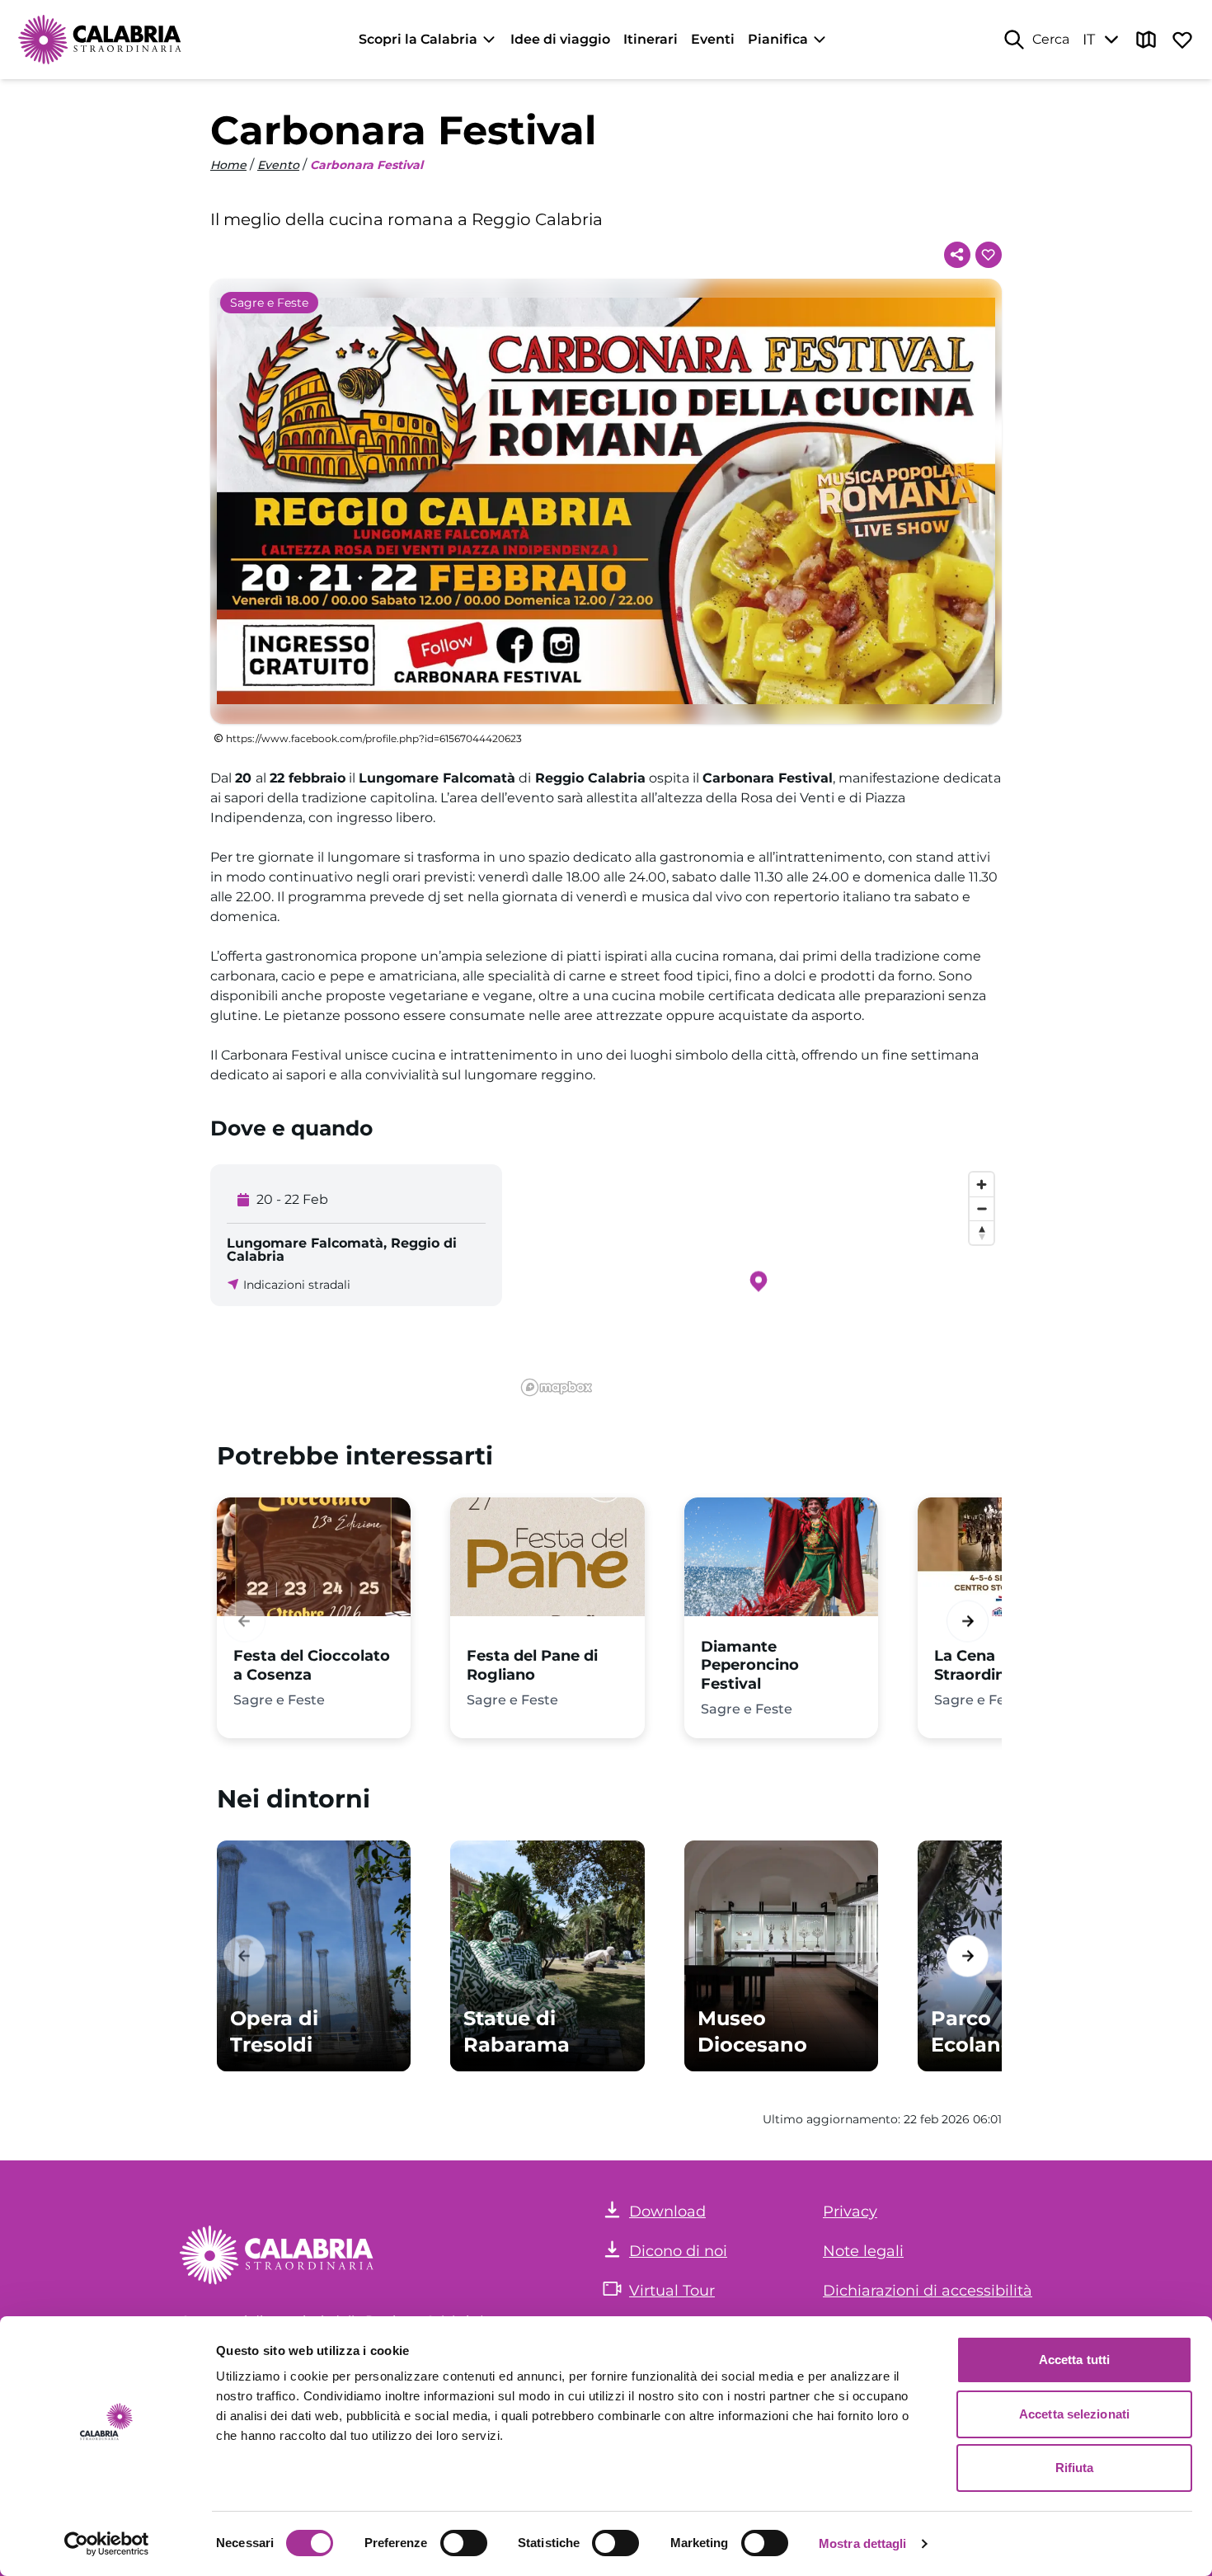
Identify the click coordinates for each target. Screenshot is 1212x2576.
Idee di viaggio (560, 39)
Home (228, 165)
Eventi (713, 39)
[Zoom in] (982, 1185)
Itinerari (651, 39)
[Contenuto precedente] (244, 1621)
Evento (278, 165)
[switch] (464, 2543)
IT (1089, 40)
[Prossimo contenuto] (968, 1621)
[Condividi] (957, 255)
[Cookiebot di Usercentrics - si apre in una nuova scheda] (107, 2544)
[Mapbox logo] (557, 1387)
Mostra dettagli (863, 2543)
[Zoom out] (982, 1208)
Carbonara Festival (366, 165)
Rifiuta (1075, 2468)
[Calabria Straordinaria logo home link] (101, 40)
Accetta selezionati (1074, 2414)
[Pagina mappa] (1146, 40)
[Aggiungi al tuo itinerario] (989, 255)
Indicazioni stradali (297, 1285)
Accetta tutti (1074, 2360)
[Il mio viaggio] (1182, 40)
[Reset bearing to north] (982, 1232)
